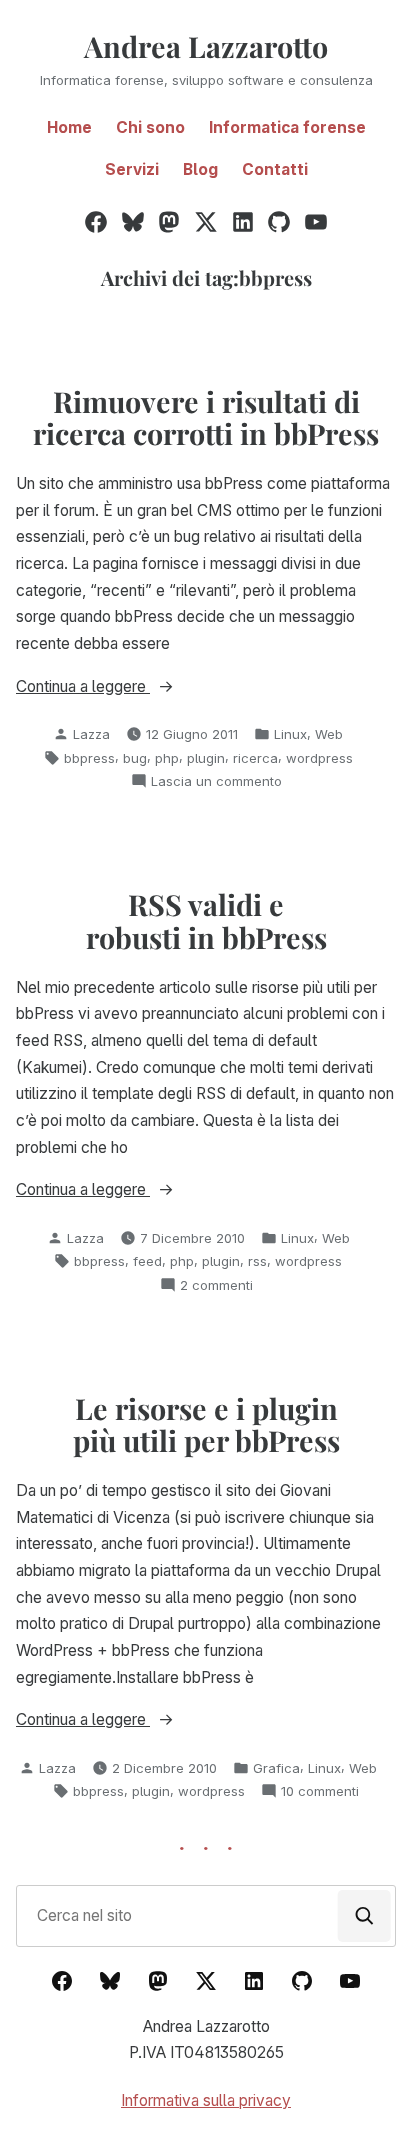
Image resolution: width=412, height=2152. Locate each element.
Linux (290, 734)
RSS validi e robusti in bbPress (206, 920)
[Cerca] (364, 1916)
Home (69, 127)
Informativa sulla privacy (206, 2100)
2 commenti (216, 1286)
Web (329, 734)
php (167, 758)
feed (147, 1261)
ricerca (255, 758)
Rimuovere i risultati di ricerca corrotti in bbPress (206, 417)
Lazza (91, 734)
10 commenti (320, 1792)
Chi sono (150, 127)
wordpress (319, 758)
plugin (206, 758)
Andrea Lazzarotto (206, 46)
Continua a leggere (123, 688)
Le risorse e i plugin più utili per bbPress (206, 1424)
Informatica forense (287, 127)
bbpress (89, 758)
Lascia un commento (216, 782)
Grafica (276, 1768)
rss (257, 1261)
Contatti (275, 169)
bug (135, 758)
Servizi (132, 169)
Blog (200, 169)
